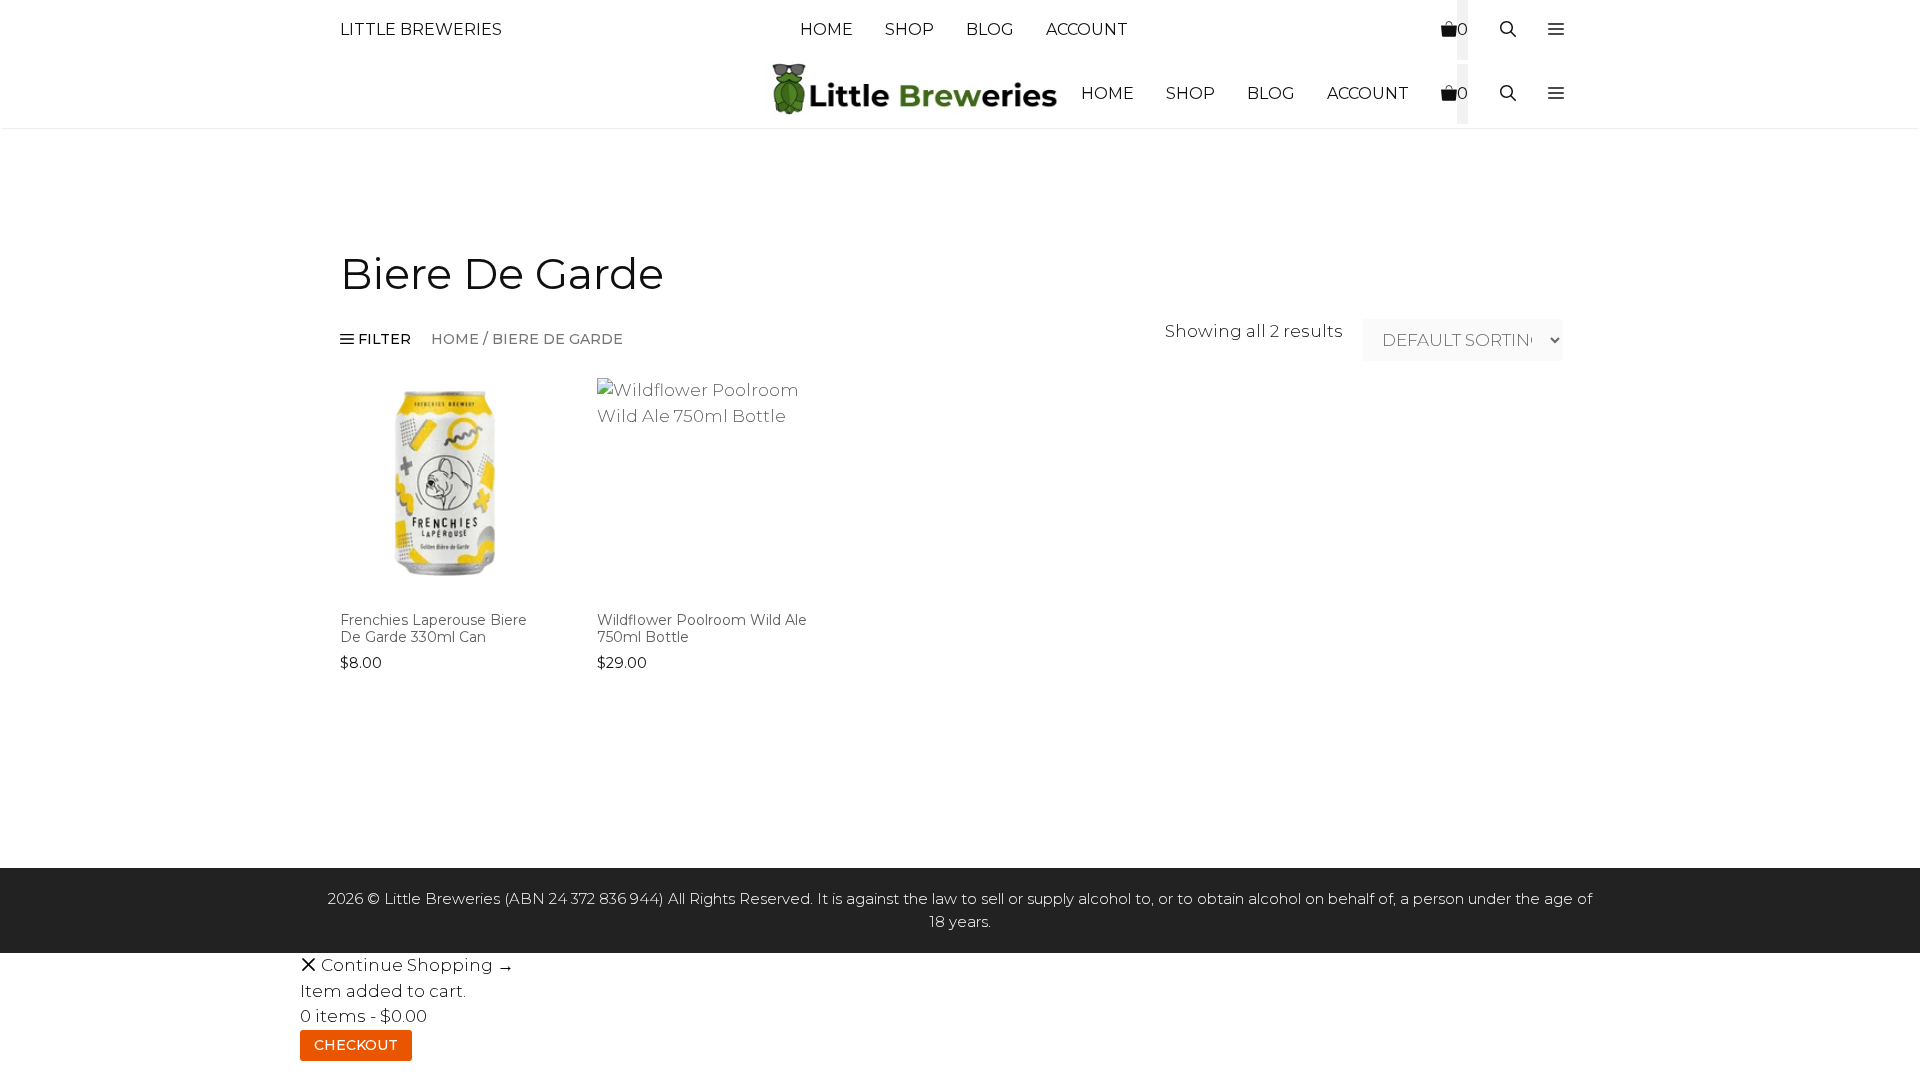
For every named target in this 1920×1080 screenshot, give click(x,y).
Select (369, 708)
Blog (990, 29)
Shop (909, 29)
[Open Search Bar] (1508, 30)
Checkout (356, 1045)
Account (1087, 29)
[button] (1556, 30)
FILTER (382, 339)
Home (826, 29)
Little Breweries (421, 29)
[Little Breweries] (915, 93)
